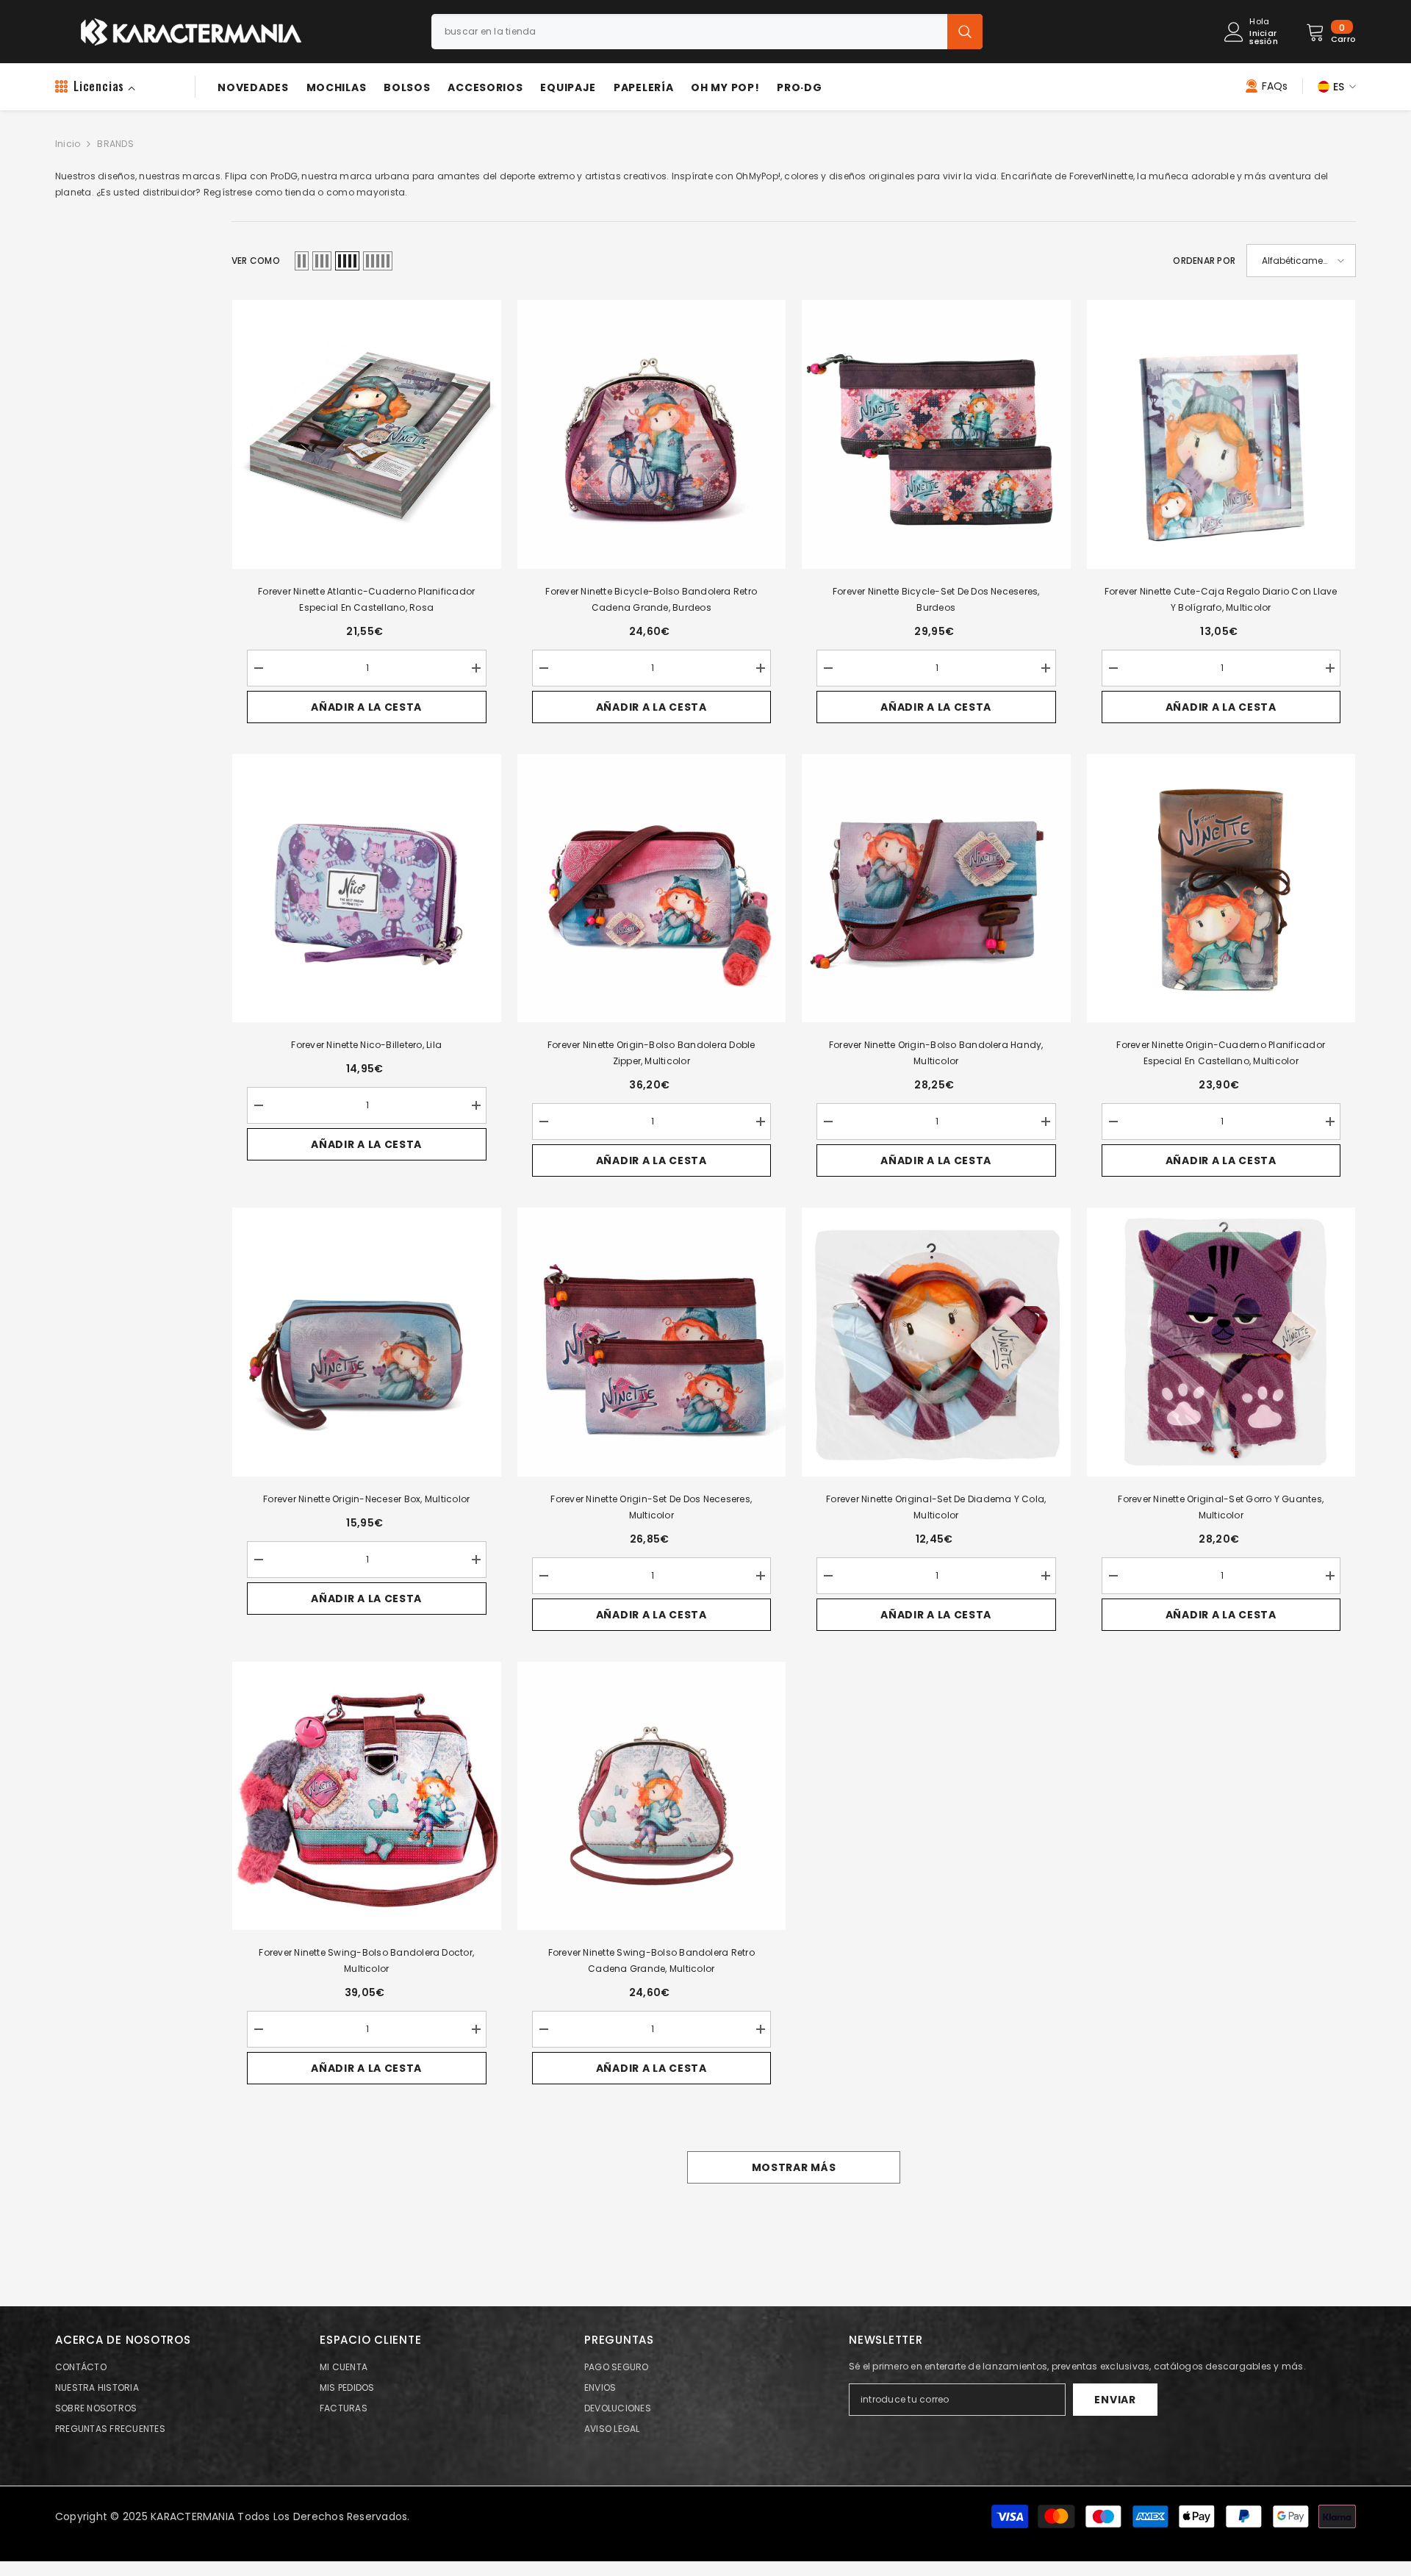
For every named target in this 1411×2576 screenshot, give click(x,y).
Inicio (68, 144)
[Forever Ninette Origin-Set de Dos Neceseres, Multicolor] (652, 1342)
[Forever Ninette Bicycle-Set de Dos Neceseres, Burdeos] (936, 434)
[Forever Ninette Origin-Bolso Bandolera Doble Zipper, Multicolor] (652, 889)
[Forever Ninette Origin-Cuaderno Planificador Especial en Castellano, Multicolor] (1221, 889)
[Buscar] (707, 32)
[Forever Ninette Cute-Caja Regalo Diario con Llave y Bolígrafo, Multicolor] (1221, 434)
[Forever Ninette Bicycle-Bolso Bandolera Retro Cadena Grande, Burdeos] (652, 434)
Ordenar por (1204, 261)
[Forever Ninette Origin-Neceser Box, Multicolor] (367, 1342)
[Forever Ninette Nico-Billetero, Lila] (367, 889)
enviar (1115, 2400)
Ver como (256, 261)
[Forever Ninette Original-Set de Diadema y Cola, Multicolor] (936, 1342)
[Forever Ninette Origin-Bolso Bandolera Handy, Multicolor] (936, 889)
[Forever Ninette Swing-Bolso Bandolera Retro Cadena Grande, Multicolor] (652, 1796)
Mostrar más (794, 2167)
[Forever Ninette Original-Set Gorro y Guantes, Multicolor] (1221, 1342)
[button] (302, 261)
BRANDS (115, 144)
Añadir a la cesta (366, 707)
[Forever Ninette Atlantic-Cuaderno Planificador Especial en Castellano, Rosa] (367, 434)
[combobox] (689, 32)
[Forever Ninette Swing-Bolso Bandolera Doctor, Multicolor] (367, 1796)
